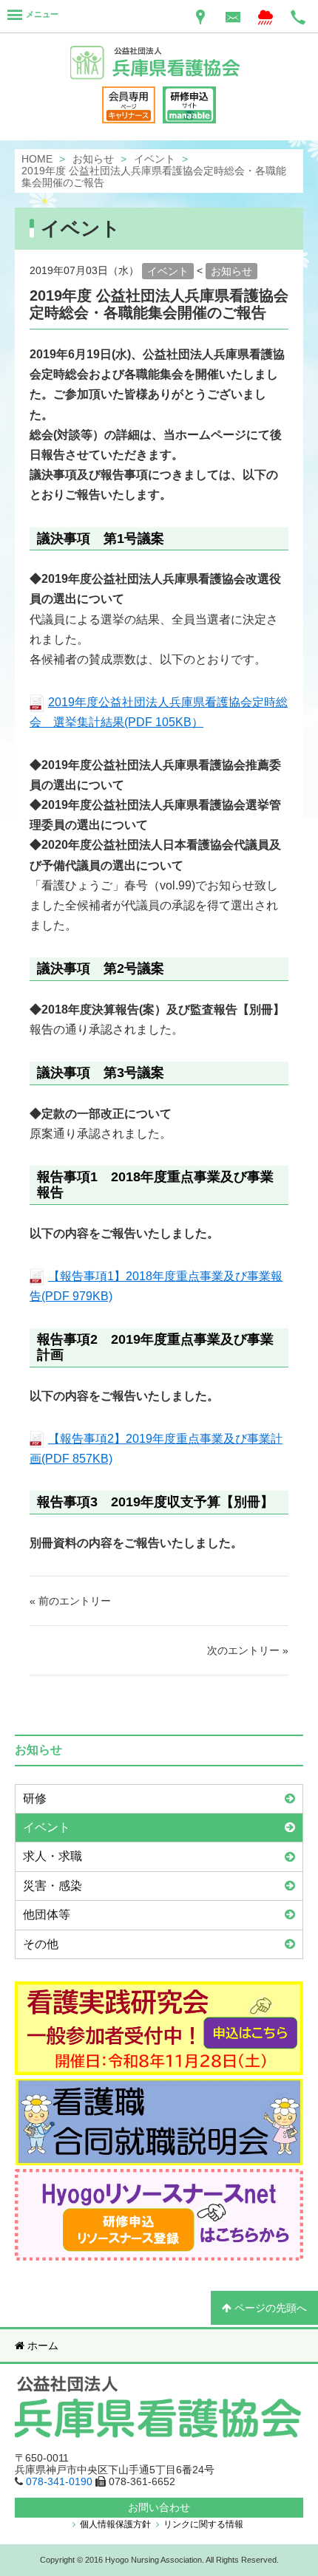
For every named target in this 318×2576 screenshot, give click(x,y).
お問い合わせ (159, 2507)
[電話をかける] (298, 16)
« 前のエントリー (70, 1601)
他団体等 (47, 1914)
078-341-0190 (59, 2481)
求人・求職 (53, 1856)
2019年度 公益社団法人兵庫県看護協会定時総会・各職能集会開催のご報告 (159, 304)
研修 (35, 1798)
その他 (41, 1944)
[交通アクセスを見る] (200, 16)
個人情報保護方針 (114, 2524)
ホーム (41, 2346)
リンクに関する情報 (202, 2524)
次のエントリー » (248, 1650)
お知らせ (231, 271)
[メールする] (233, 16)
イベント (168, 271)
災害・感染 (53, 1886)
